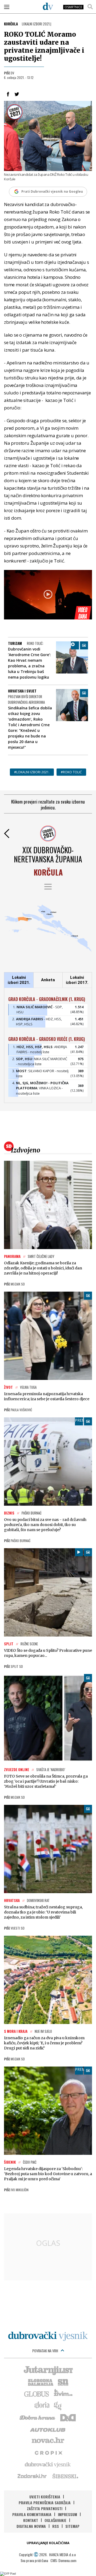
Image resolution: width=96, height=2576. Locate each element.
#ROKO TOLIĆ (71, 772)
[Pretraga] (90, 7)
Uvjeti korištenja (45, 2497)
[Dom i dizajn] (68, 2417)
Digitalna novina (31, 2526)
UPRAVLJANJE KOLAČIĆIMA (48, 2543)
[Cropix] (48, 2452)
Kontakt (31, 2520)
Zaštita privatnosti (45, 2508)
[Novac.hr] (48, 2441)
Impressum (67, 2514)
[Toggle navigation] (7, 7)
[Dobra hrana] (38, 2417)
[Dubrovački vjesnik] (48, 2464)
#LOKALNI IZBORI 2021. (32, 772)
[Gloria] (42, 2405)
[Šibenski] (65, 2476)
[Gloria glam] (58, 2405)
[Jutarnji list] (48, 2370)
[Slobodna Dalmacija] (40, 2382)
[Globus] (37, 2394)
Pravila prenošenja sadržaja (45, 2503)
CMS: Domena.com (63, 2560)
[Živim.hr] (63, 2394)
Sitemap (72, 2526)
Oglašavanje (55, 2520)
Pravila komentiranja (32, 2514)
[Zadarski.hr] (32, 2476)
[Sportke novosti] (63, 2382)
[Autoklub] (48, 2429)
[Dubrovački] (48, 6)
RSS (56, 2526)
